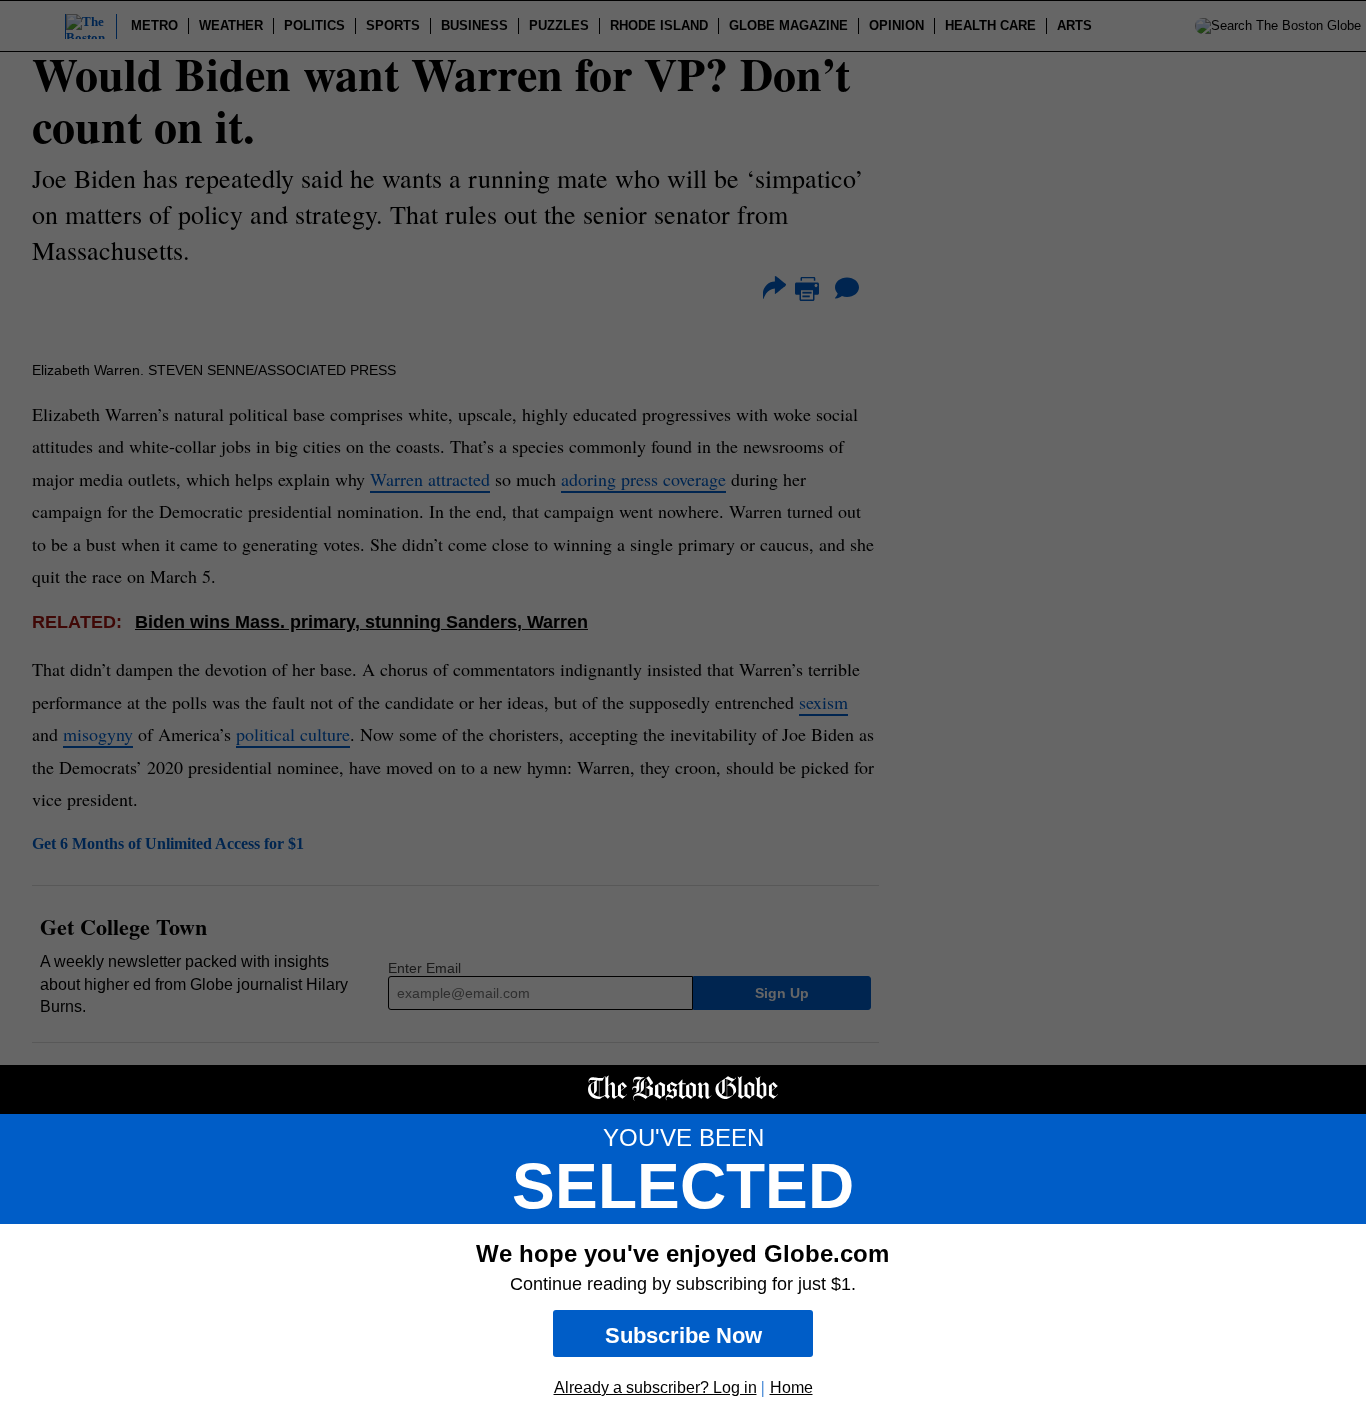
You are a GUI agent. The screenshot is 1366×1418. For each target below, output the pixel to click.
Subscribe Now (683, 1335)
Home (791, 1387)
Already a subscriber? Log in (655, 1387)
